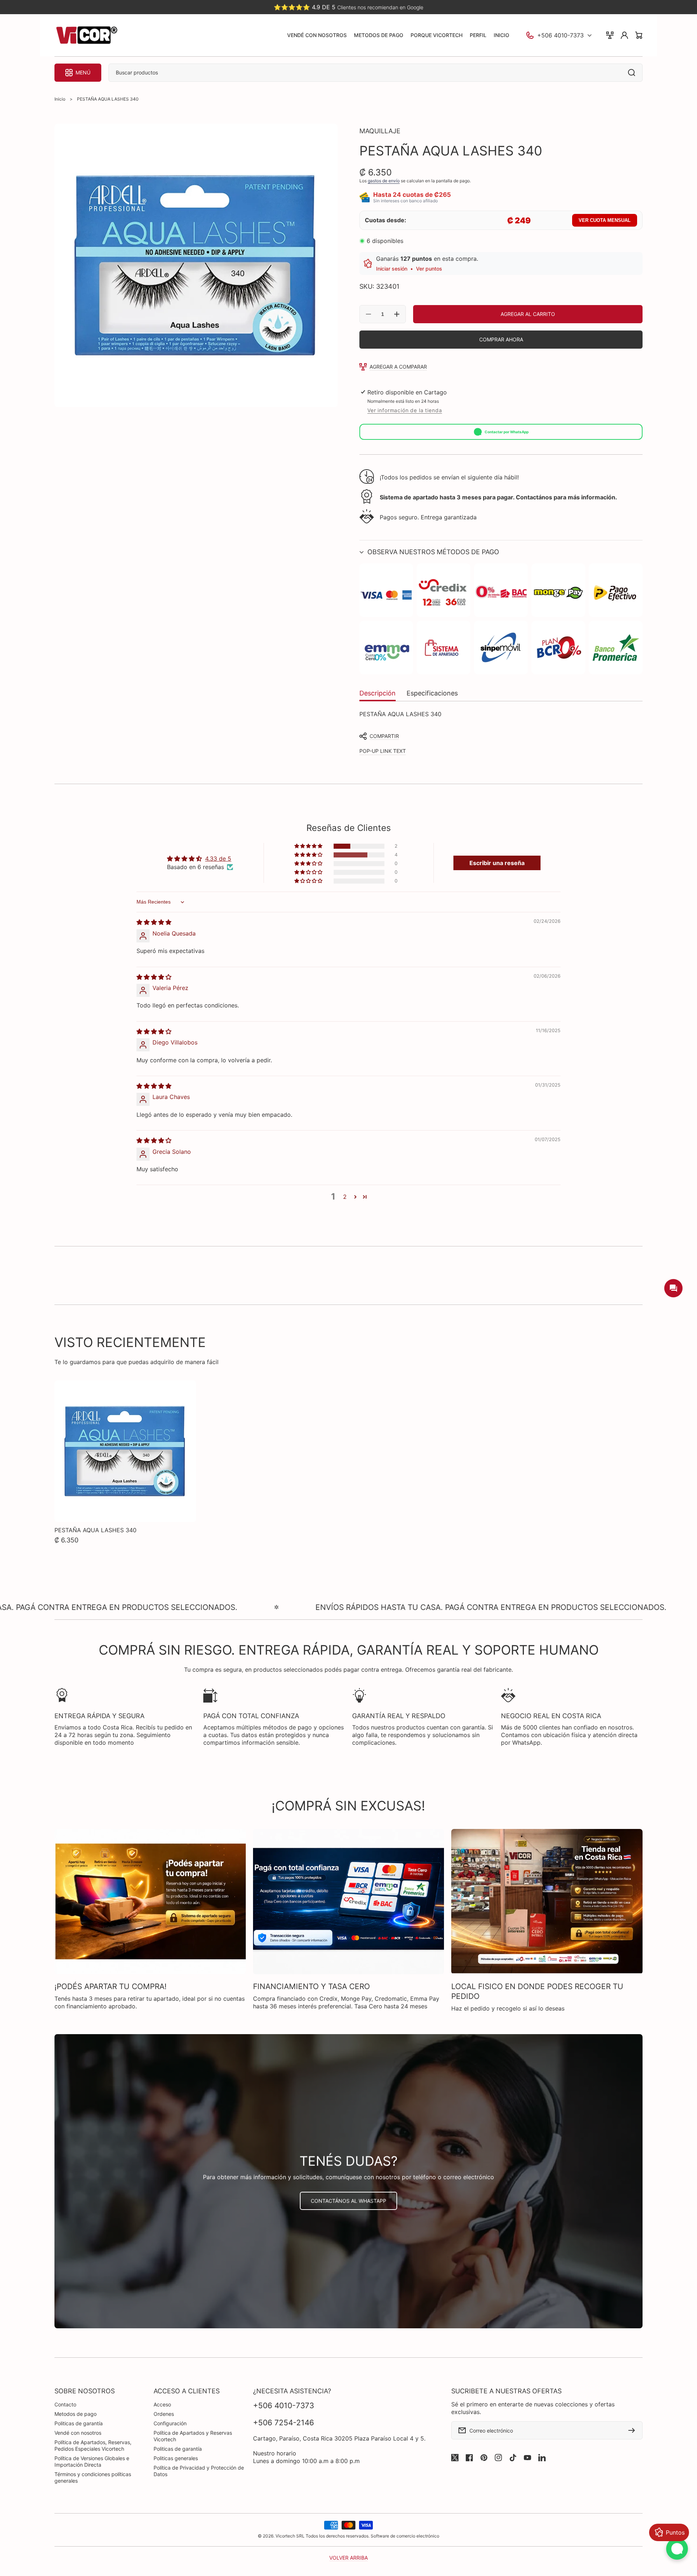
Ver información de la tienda (405, 410)
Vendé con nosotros (78, 2433)
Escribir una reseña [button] (497, 863)
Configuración (170, 2423)
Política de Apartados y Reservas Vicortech (193, 2436)
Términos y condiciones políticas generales (93, 2477)
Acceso (162, 2404)
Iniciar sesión (392, 269)
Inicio (60, 99)
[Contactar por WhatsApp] (677, 2549)
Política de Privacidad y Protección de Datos (199, 2471)
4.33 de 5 (218, 859)
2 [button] (345, 1197)
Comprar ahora (501, 339)
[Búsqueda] (633, 73)
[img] (154, 922)
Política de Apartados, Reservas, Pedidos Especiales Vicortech (93, 2445)
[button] (501, 552)
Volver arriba (348, 2558)
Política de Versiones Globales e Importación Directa (92, 2461)
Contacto (65, 2404)
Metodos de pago (76, 2414)
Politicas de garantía (79, 2423)
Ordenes (164, 2414)
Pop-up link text (383, 751)
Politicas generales (176, 2458)
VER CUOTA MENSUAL (605, 220)
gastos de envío (384, 181)
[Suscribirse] (633, 2430)
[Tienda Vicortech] (86, 35)
